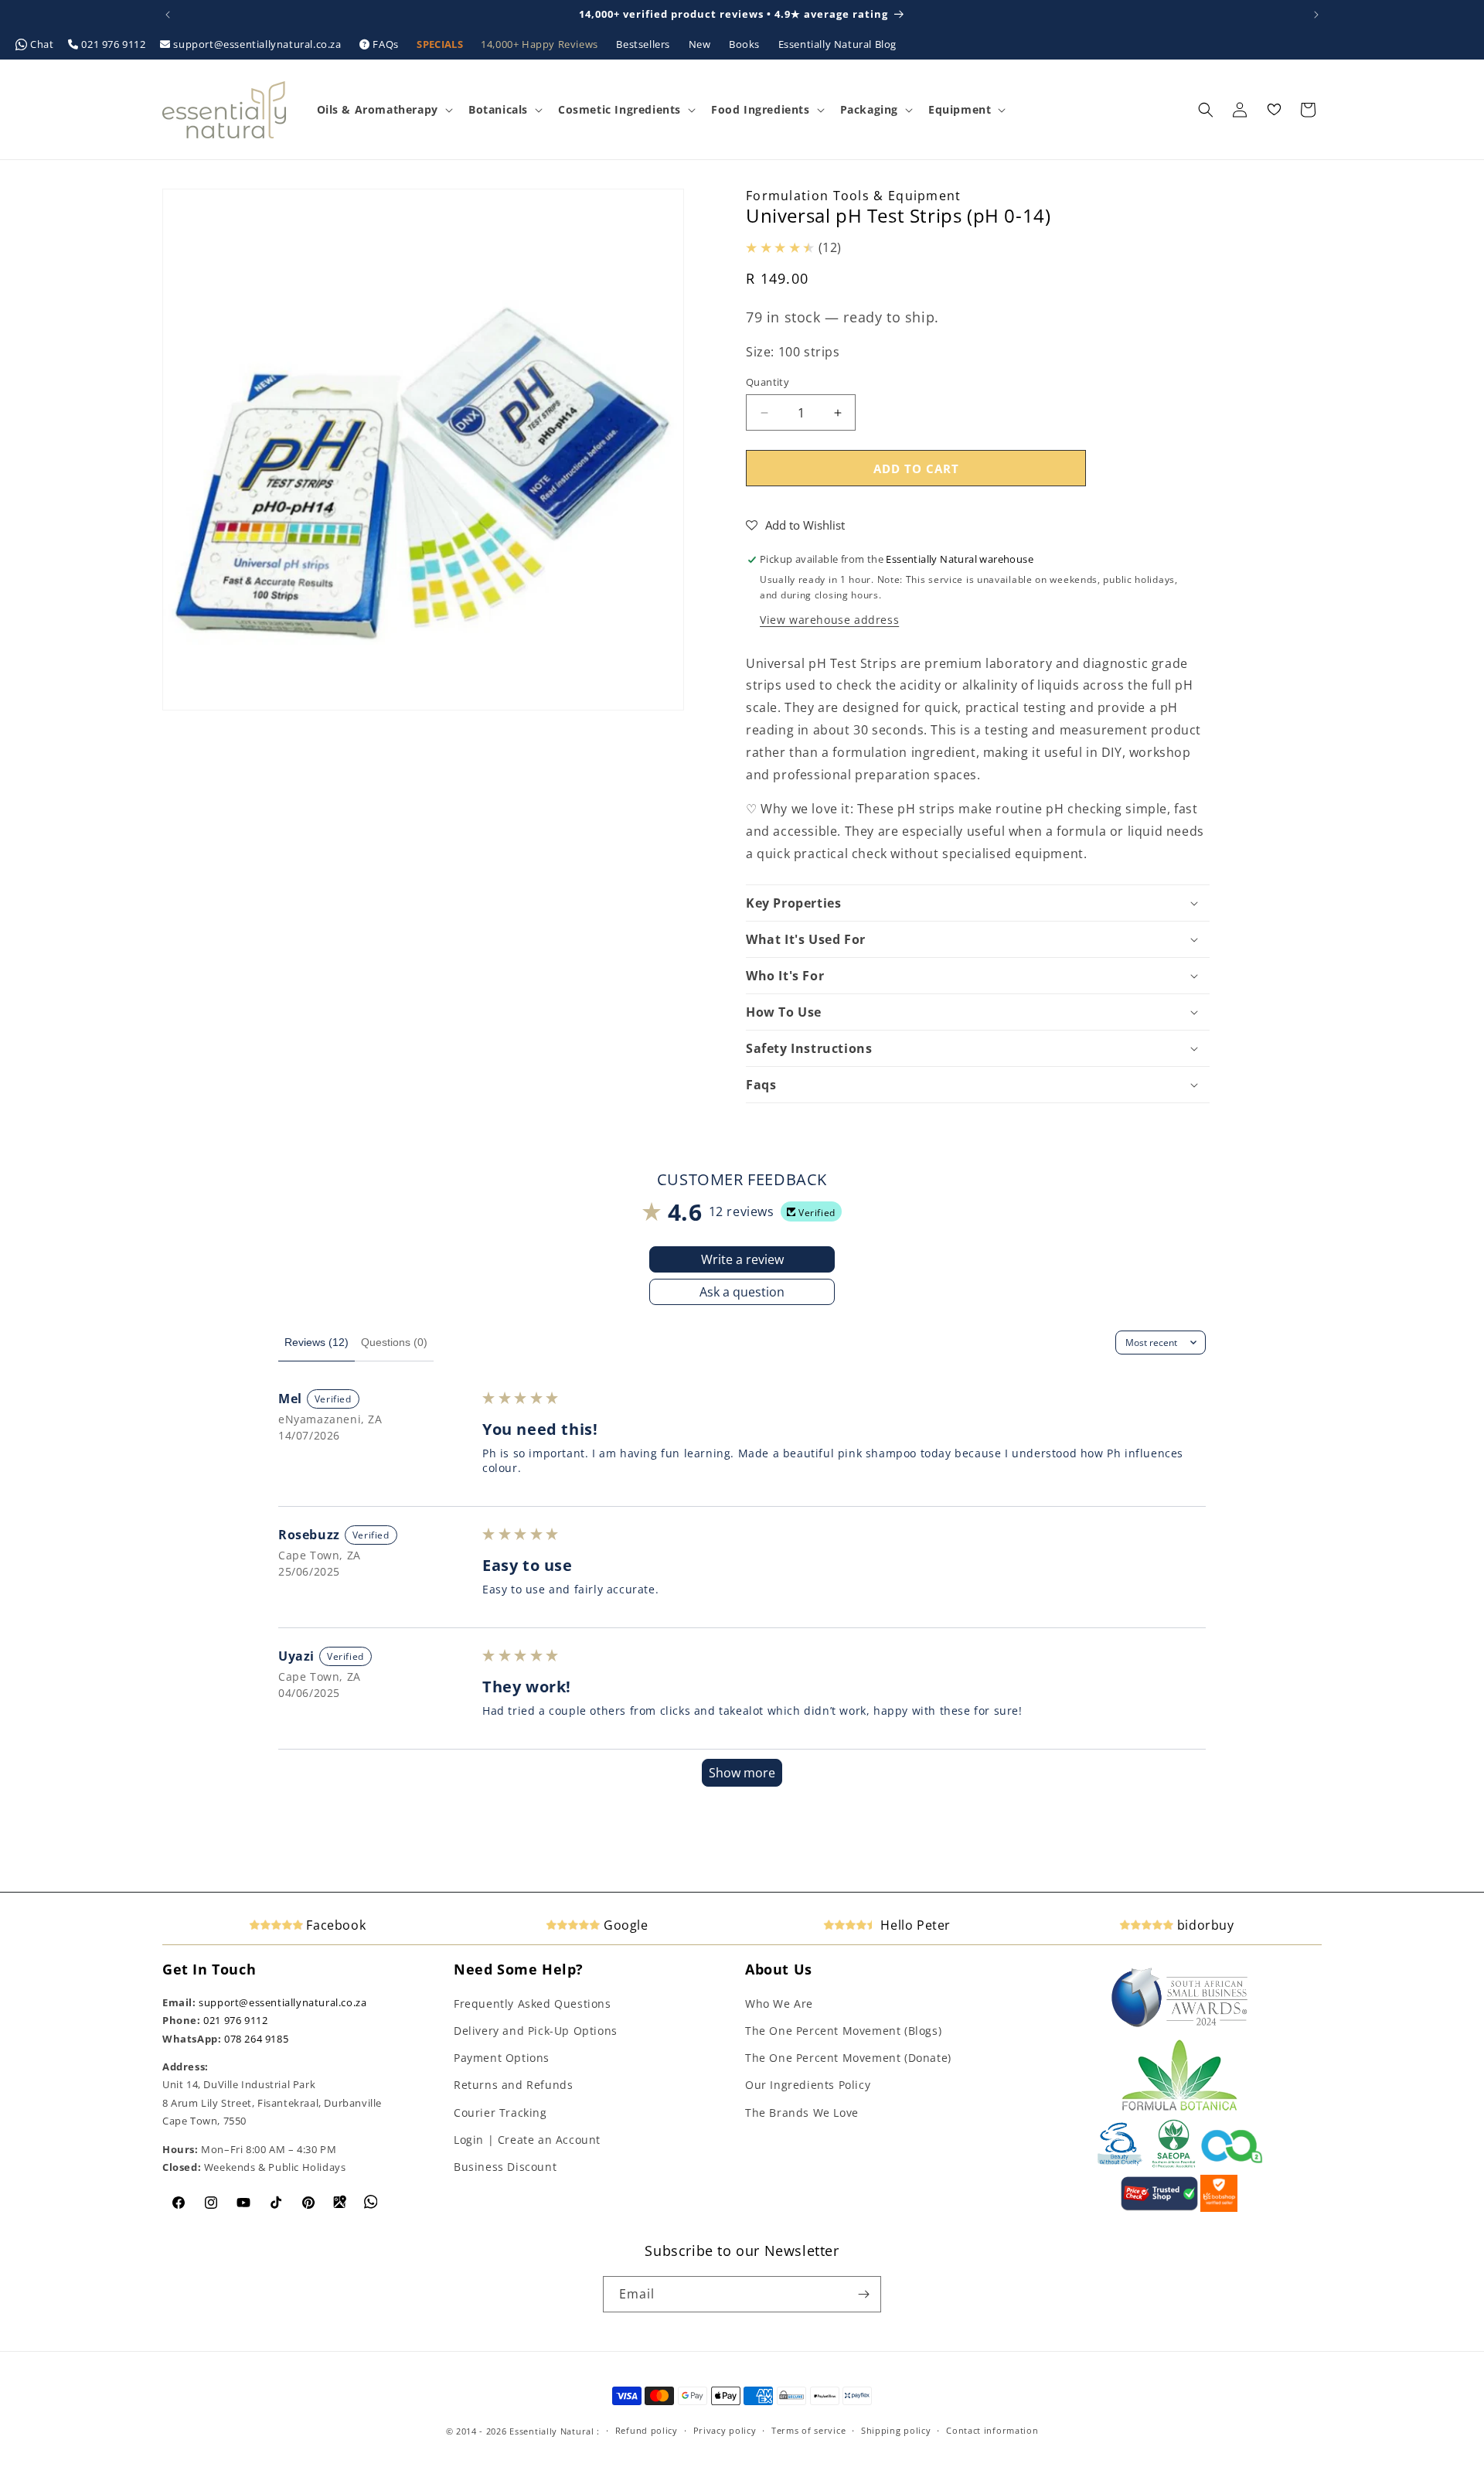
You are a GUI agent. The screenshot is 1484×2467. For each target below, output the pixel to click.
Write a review (742, 1259)
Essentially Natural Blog (837, 44)
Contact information (992, 2430)
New (701, 44)
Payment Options (502, 2058)
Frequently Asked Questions (533, 2004)
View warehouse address (829, 620)
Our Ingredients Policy (808, 2085)
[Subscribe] (863, 2294)
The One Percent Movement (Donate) (848, 2058)
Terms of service (808, 2430)
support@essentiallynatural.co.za (257, 44)
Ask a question (742, 1292)
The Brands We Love (802, 2113)
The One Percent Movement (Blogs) (843, 2031)
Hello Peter (914, 1925)
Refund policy (647, 2430)
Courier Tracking (500, 2113)
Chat (43, 44)
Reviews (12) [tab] (317, 1342)
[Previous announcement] (168, 15)
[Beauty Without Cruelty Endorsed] (1120, 2165)
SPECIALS (441, 44)
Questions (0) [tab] (394, 1342)
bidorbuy (1203, 1925)
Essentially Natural (551, 2431)
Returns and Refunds (513, 2085)
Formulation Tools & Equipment (854, 196)
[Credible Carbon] (1232, 2165)
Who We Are (779, 2004)
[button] (383, 110)
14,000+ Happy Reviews (541, 44)
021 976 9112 (114, 44)
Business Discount (505, 2167)
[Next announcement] (1316, 15)
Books (746, 44)
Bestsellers (644, 44)
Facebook (334, 1925)
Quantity (768, 382)
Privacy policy (725, 2430)
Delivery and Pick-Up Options (536, 2031)
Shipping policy (896, 2430)
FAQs (386, 44)
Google (624, 1925)
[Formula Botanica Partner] (1179, 2109)
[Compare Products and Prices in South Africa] (1159, 2208)
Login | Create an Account (527, 2140)
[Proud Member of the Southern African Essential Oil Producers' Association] (1174, 2165)
